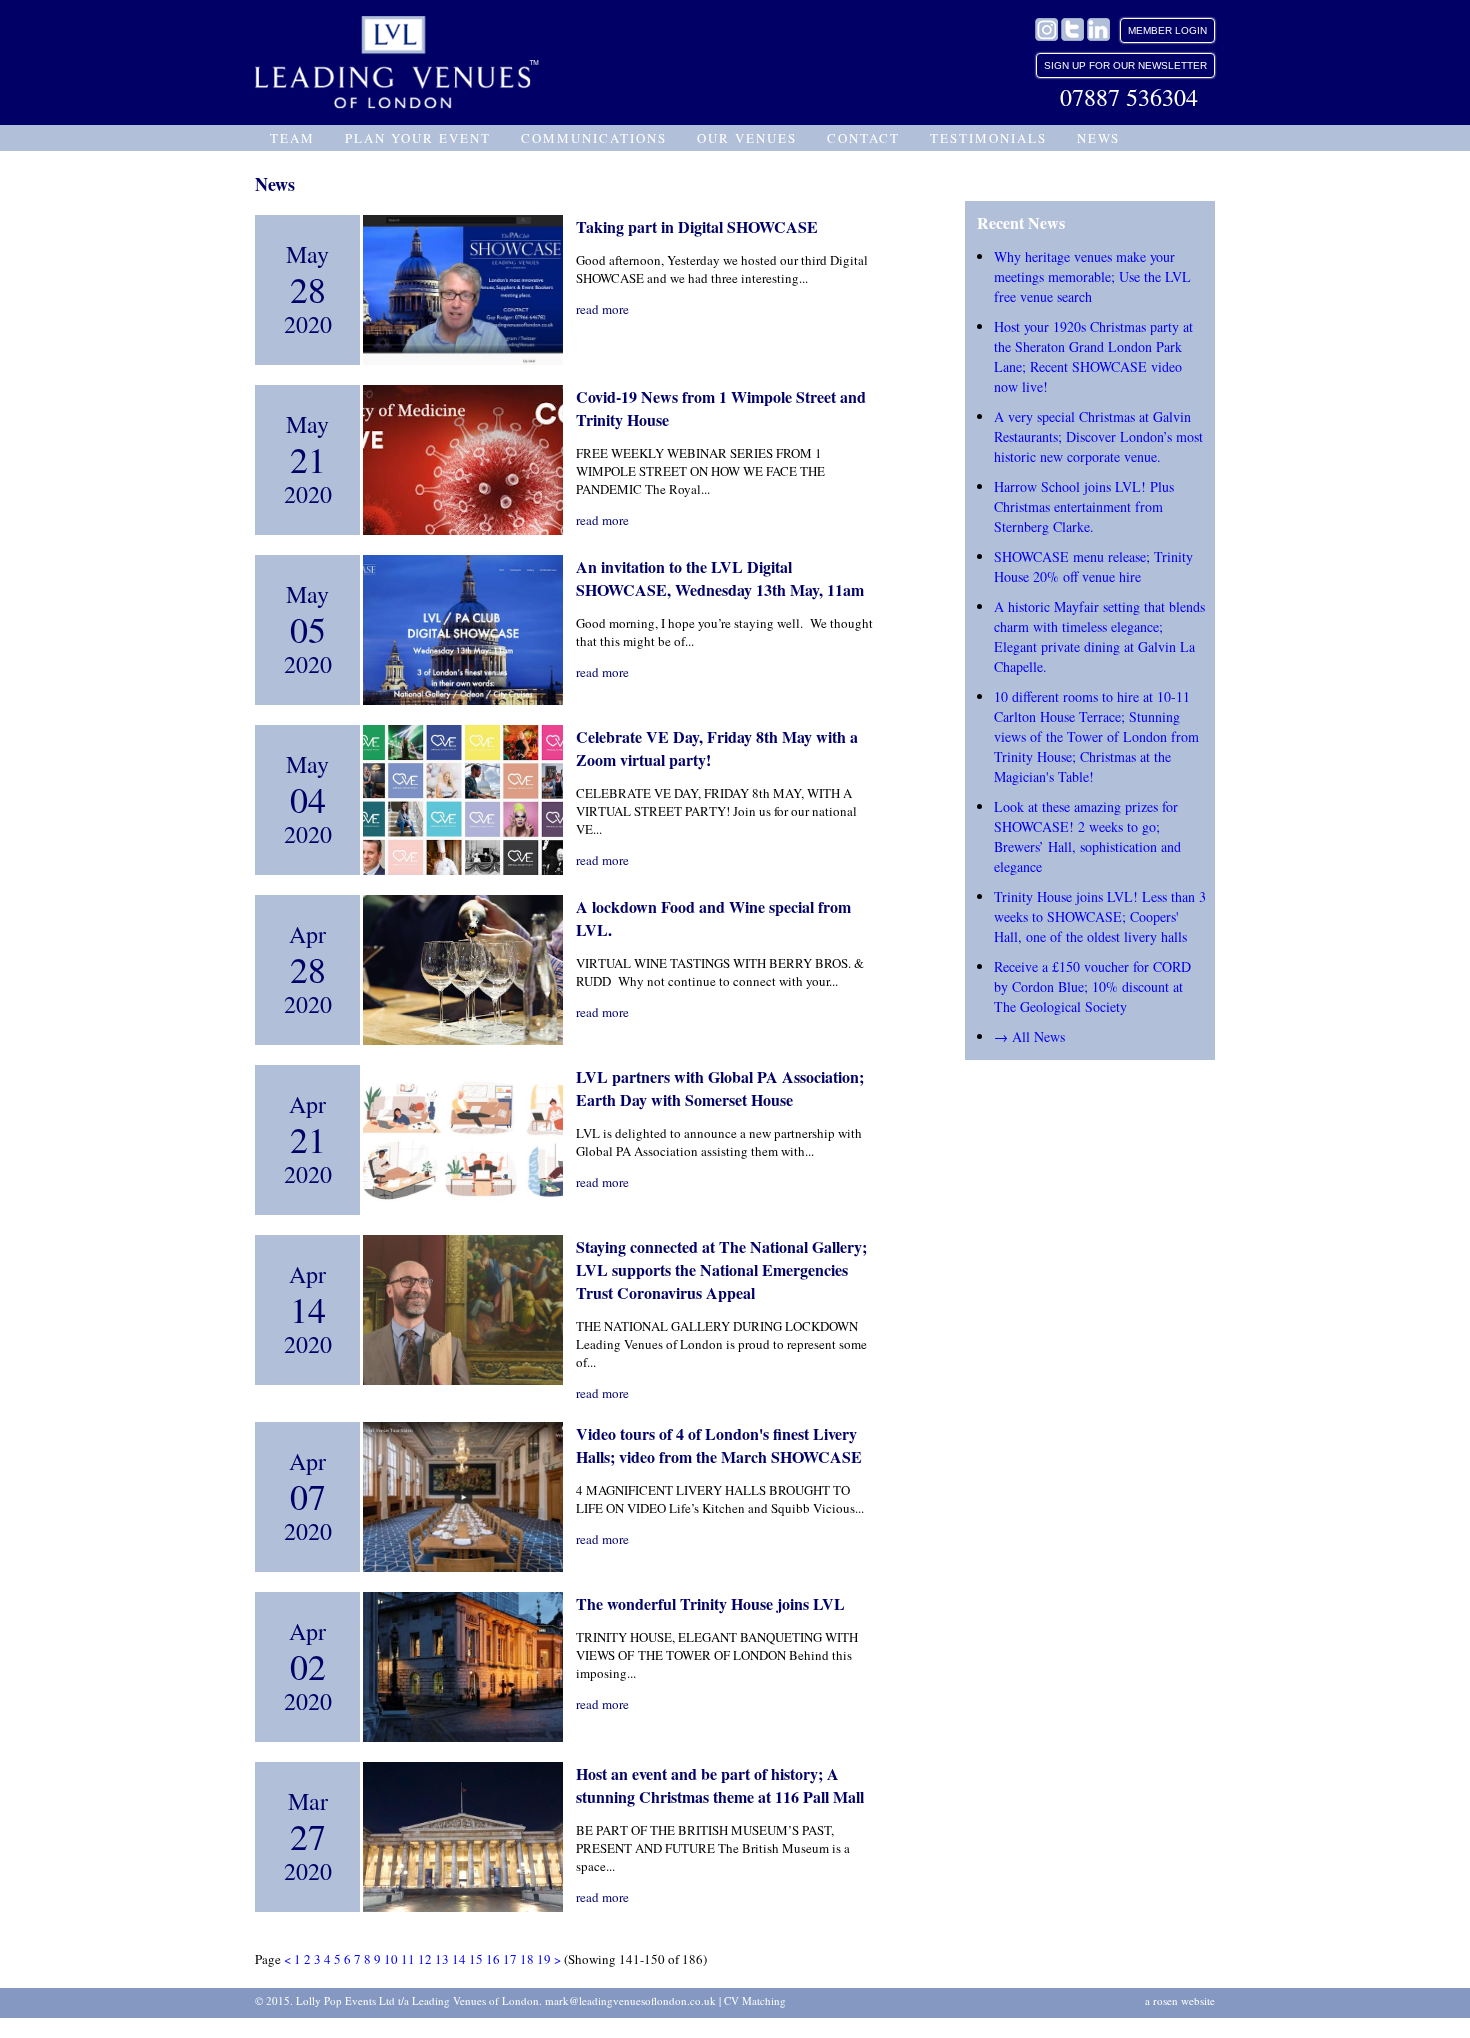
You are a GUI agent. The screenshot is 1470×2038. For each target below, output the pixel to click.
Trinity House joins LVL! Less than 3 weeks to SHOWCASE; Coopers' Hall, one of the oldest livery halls (1100, 916)
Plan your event (418, 138)
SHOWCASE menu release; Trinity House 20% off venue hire (1093, 566)
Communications (594, 138)
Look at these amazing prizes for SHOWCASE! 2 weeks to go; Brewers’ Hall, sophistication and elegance (1087, 836)
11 (408, 1959)
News (1098, 138)
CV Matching (755, 2000)
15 (476, 1959)
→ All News (1029, 1036)
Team (292, 138)
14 (459, 1959)
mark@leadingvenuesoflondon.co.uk (630, 2000)
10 (391, 1959)
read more (602, 309)
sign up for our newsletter (1125, 65)
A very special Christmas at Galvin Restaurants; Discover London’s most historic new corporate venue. (1098, 436)
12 (425, 1959)
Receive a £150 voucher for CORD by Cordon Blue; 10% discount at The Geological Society (1092, 986)
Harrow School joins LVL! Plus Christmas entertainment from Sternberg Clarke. (1084, 506)
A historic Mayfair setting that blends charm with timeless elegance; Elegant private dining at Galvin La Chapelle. (1099, 636)
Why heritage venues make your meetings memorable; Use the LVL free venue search (1092, 276)
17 (510, 1959)
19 (544, 1959)
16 (493, 1959)
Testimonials (988, 138)
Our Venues (747, 138)
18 (527, 1959)
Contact (863, 138)
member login (1167, 30)
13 (442, 1959)
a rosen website (1180, 2000)
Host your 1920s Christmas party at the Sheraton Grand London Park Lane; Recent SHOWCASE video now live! (1093, 356)
